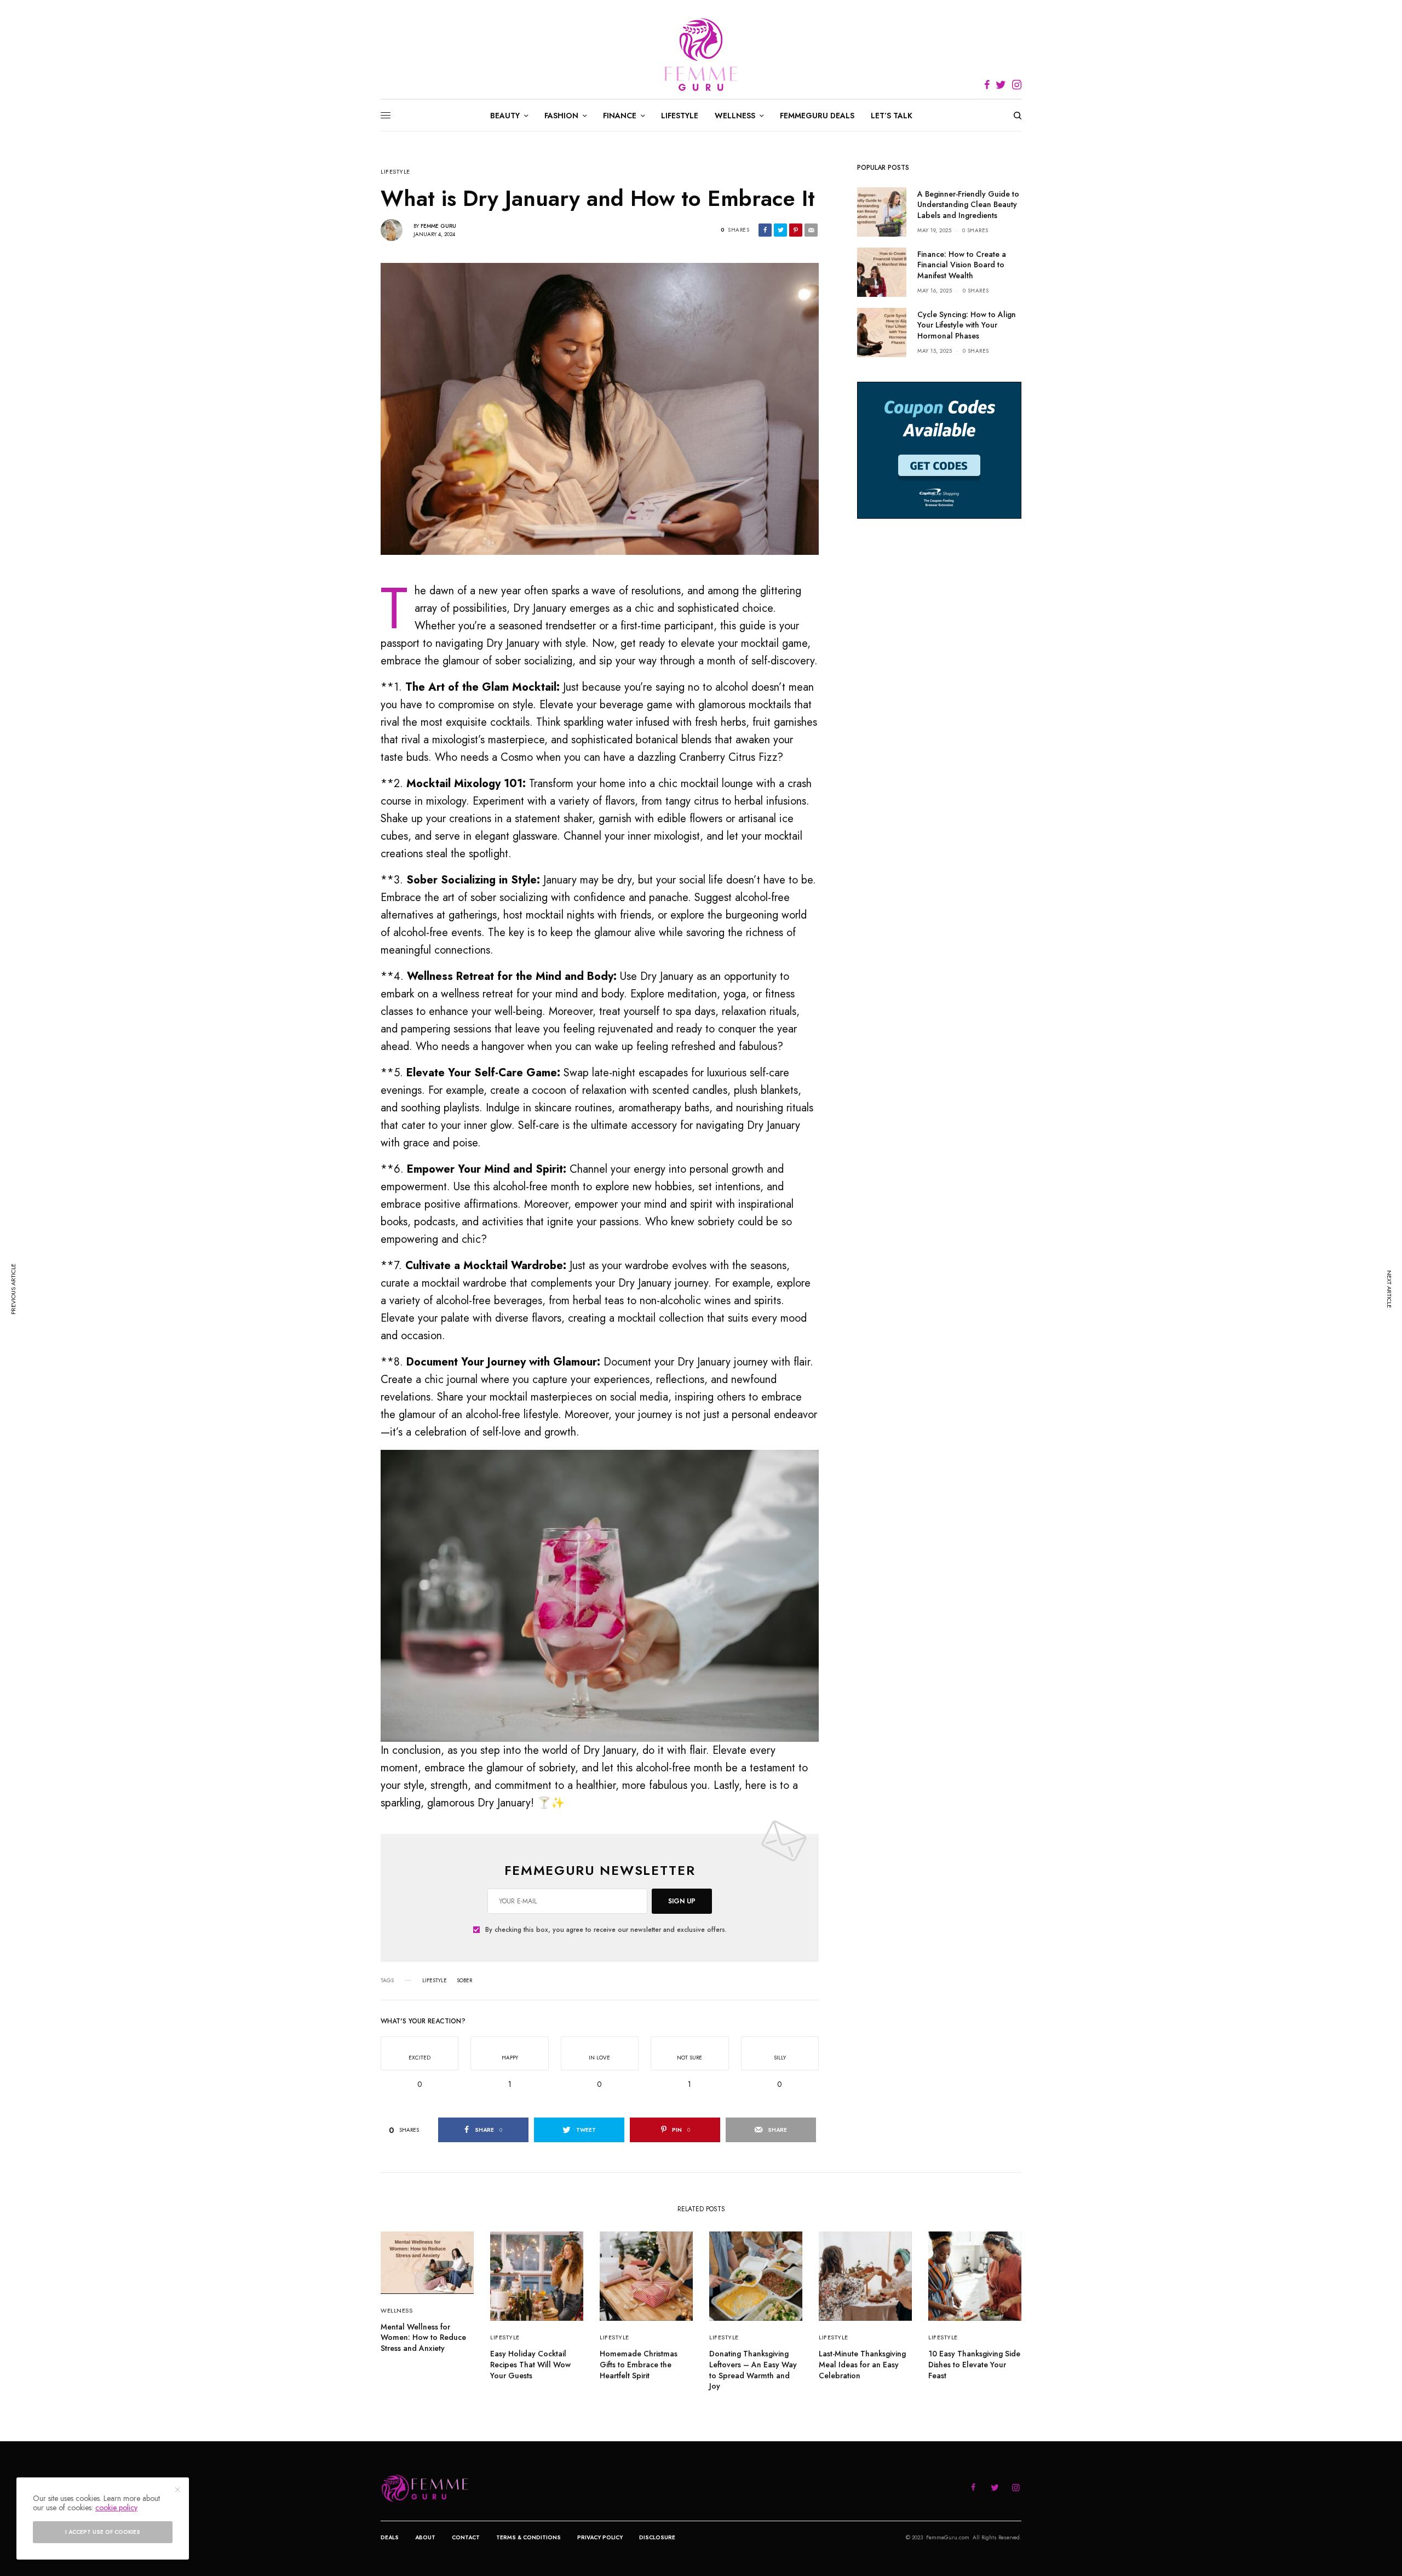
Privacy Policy (600, 2537)
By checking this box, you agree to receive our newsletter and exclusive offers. (606, 1930)
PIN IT (606, 1596)
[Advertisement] (939, 708)
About (425, 2537)
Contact (466, 2537)
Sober (464, 1981)
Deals (390, 2537)
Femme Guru (438, 226)
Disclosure (657, 2537)
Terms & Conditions (528, 2537)
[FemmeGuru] (701, 55)
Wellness (397, 2310)
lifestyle (435, 1981)
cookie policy (116, 2508)
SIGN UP (682, 1901)
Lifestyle (395, 172)
